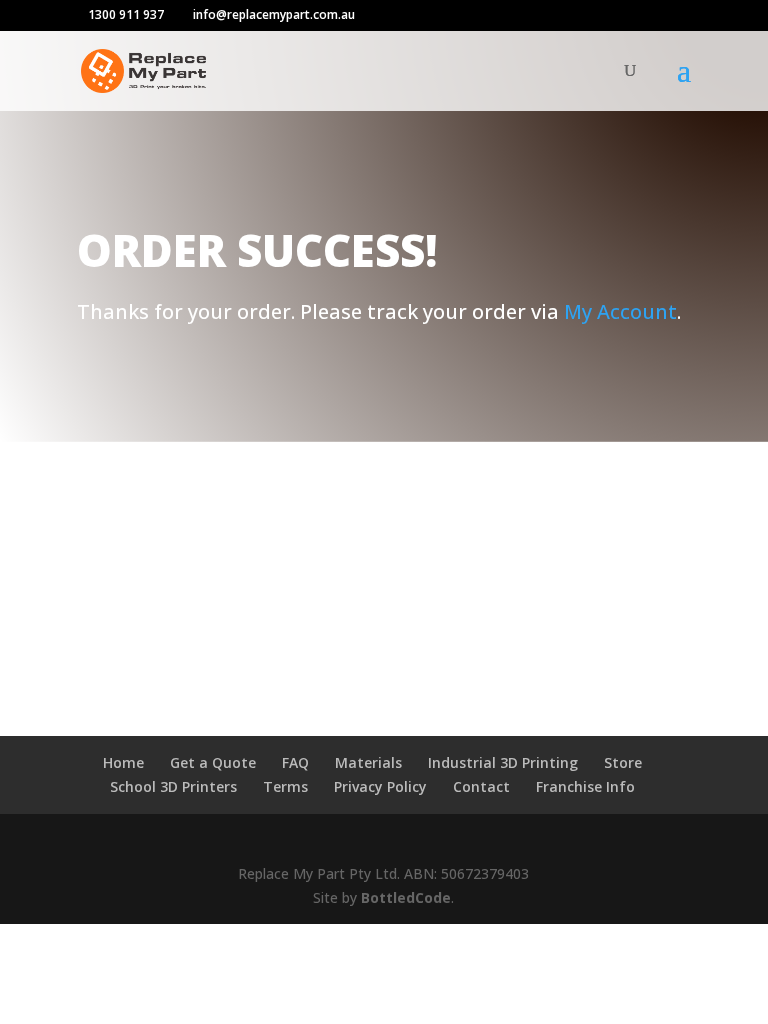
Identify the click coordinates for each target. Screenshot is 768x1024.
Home (123, 762)
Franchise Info (585, 786)
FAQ (295, 762)
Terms (285, 786)
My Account (620, 311)
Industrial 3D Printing (503, 762)
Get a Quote (213, 762)
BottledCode (406, 897)
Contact (481, 786)
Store (623, 762)
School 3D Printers (173, 786)
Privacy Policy (380, 786)
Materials (368, 762)
